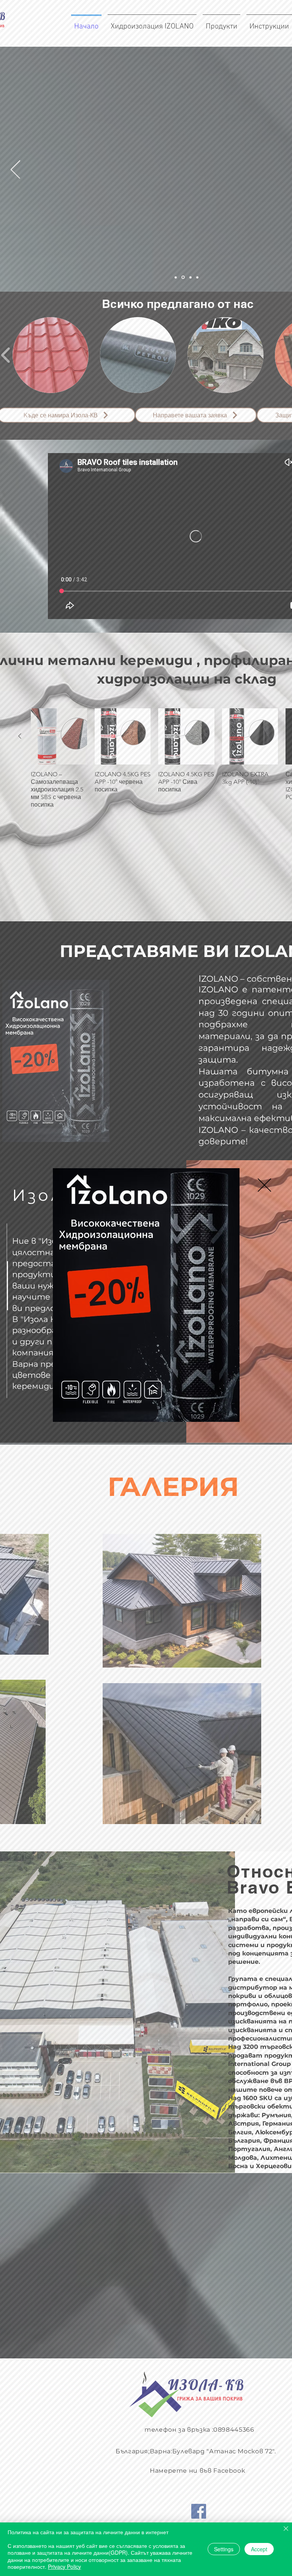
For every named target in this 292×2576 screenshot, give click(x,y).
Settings (224, 2549)
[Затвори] (286, 2529)
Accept (259, 2549)
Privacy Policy (64, 2567)
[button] (264, 1185)
